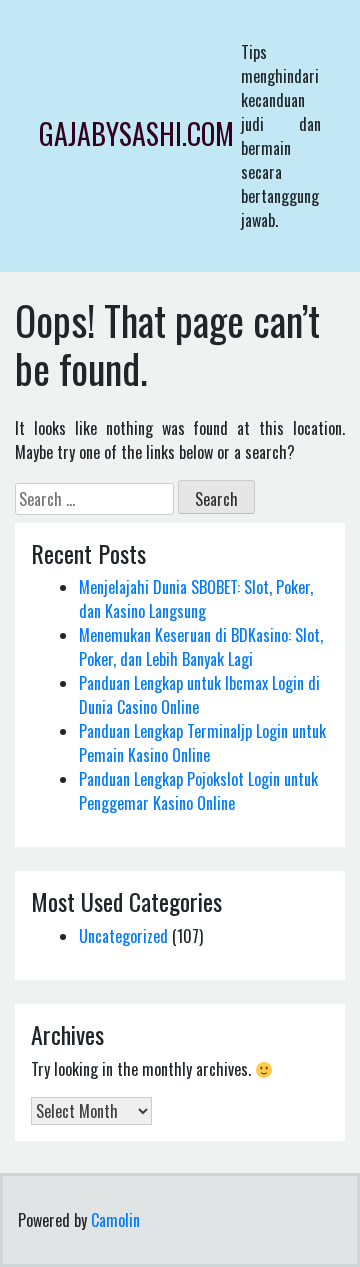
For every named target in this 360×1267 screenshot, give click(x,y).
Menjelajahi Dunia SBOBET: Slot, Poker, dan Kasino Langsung (196, 599)
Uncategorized (123, 936)
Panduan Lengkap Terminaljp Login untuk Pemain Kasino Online (202, 743)
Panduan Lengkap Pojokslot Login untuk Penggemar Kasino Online (198, 791)
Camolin (115, 1220)
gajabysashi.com (136, 133)
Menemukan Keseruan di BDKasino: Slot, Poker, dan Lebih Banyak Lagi (201, 647)
